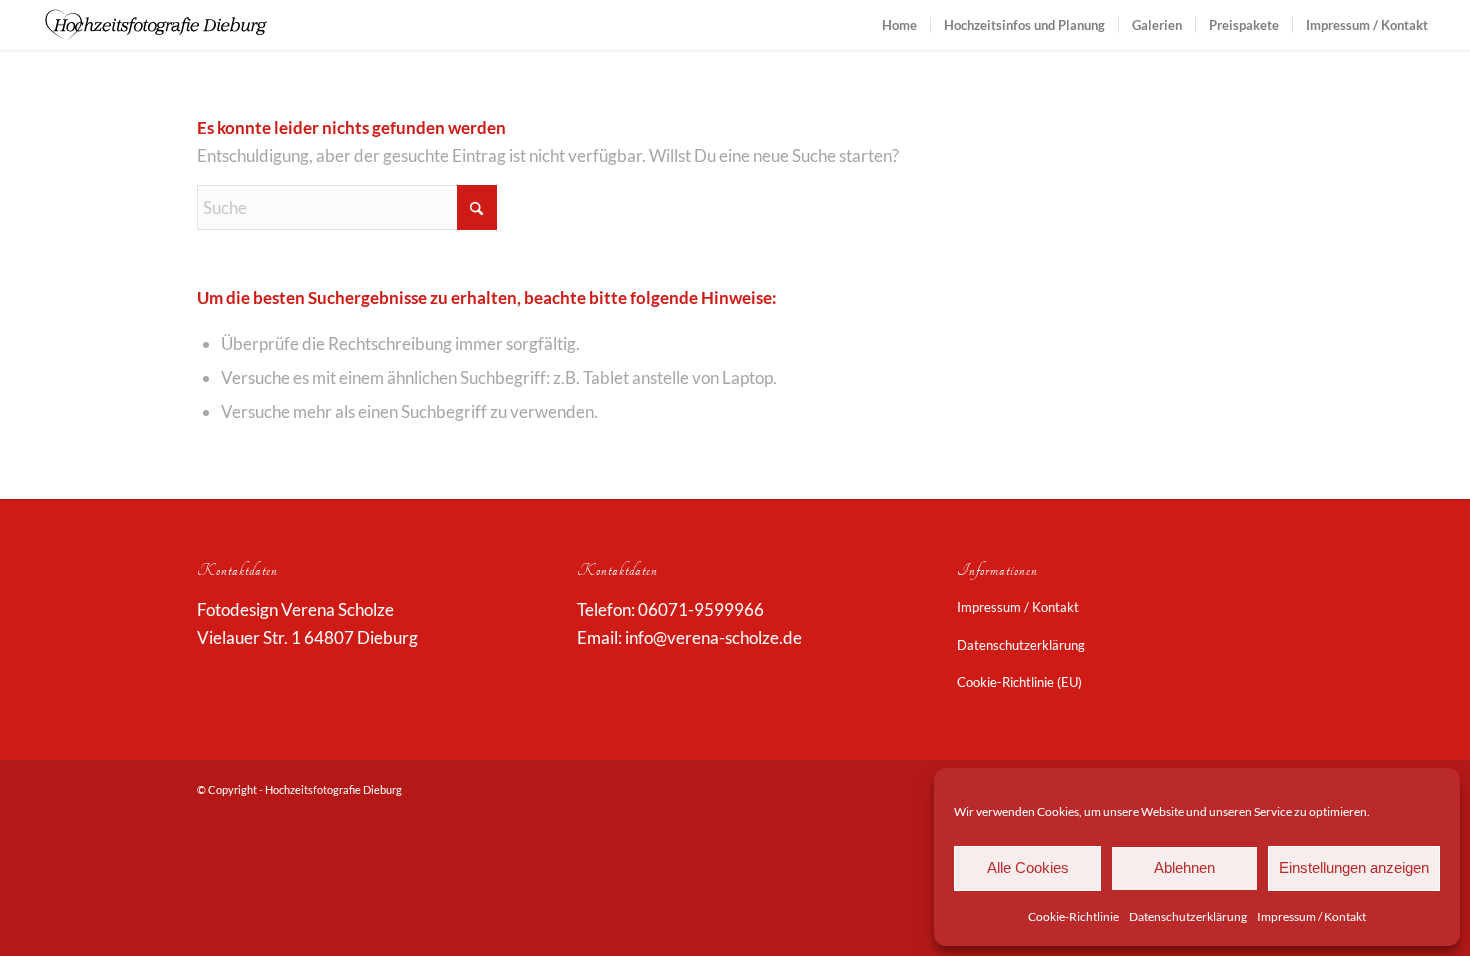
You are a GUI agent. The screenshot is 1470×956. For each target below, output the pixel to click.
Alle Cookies (1028, 867)
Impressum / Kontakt (1311, 916)
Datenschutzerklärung (1188, 916)
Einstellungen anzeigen (1354, 867)
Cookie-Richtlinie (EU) (1019, 682)
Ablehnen (1184, 867)
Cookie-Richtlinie (1073, 916)
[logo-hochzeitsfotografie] (156, 25)
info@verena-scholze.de (713, 637)
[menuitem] (899, 25)
